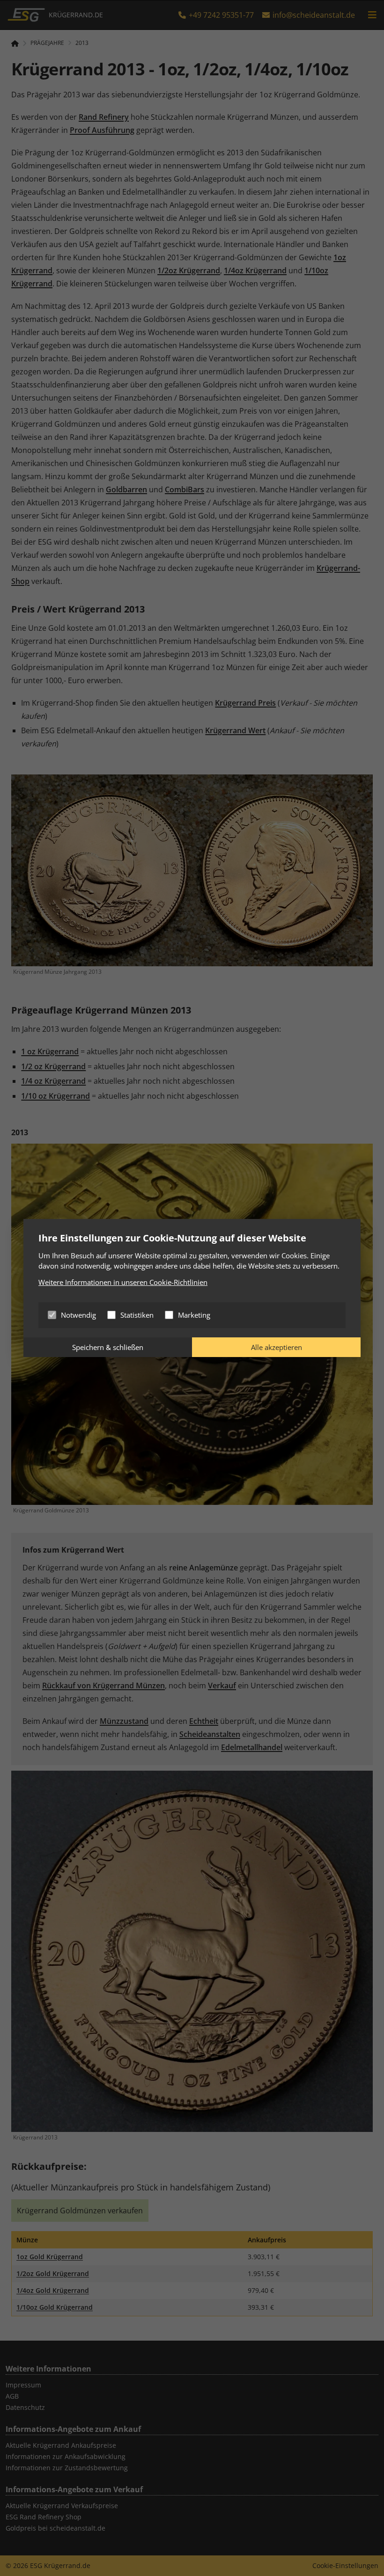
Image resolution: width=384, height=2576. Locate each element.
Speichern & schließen (108, 1347)
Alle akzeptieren (277, 1347)
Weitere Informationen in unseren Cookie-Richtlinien (123, 1282)
